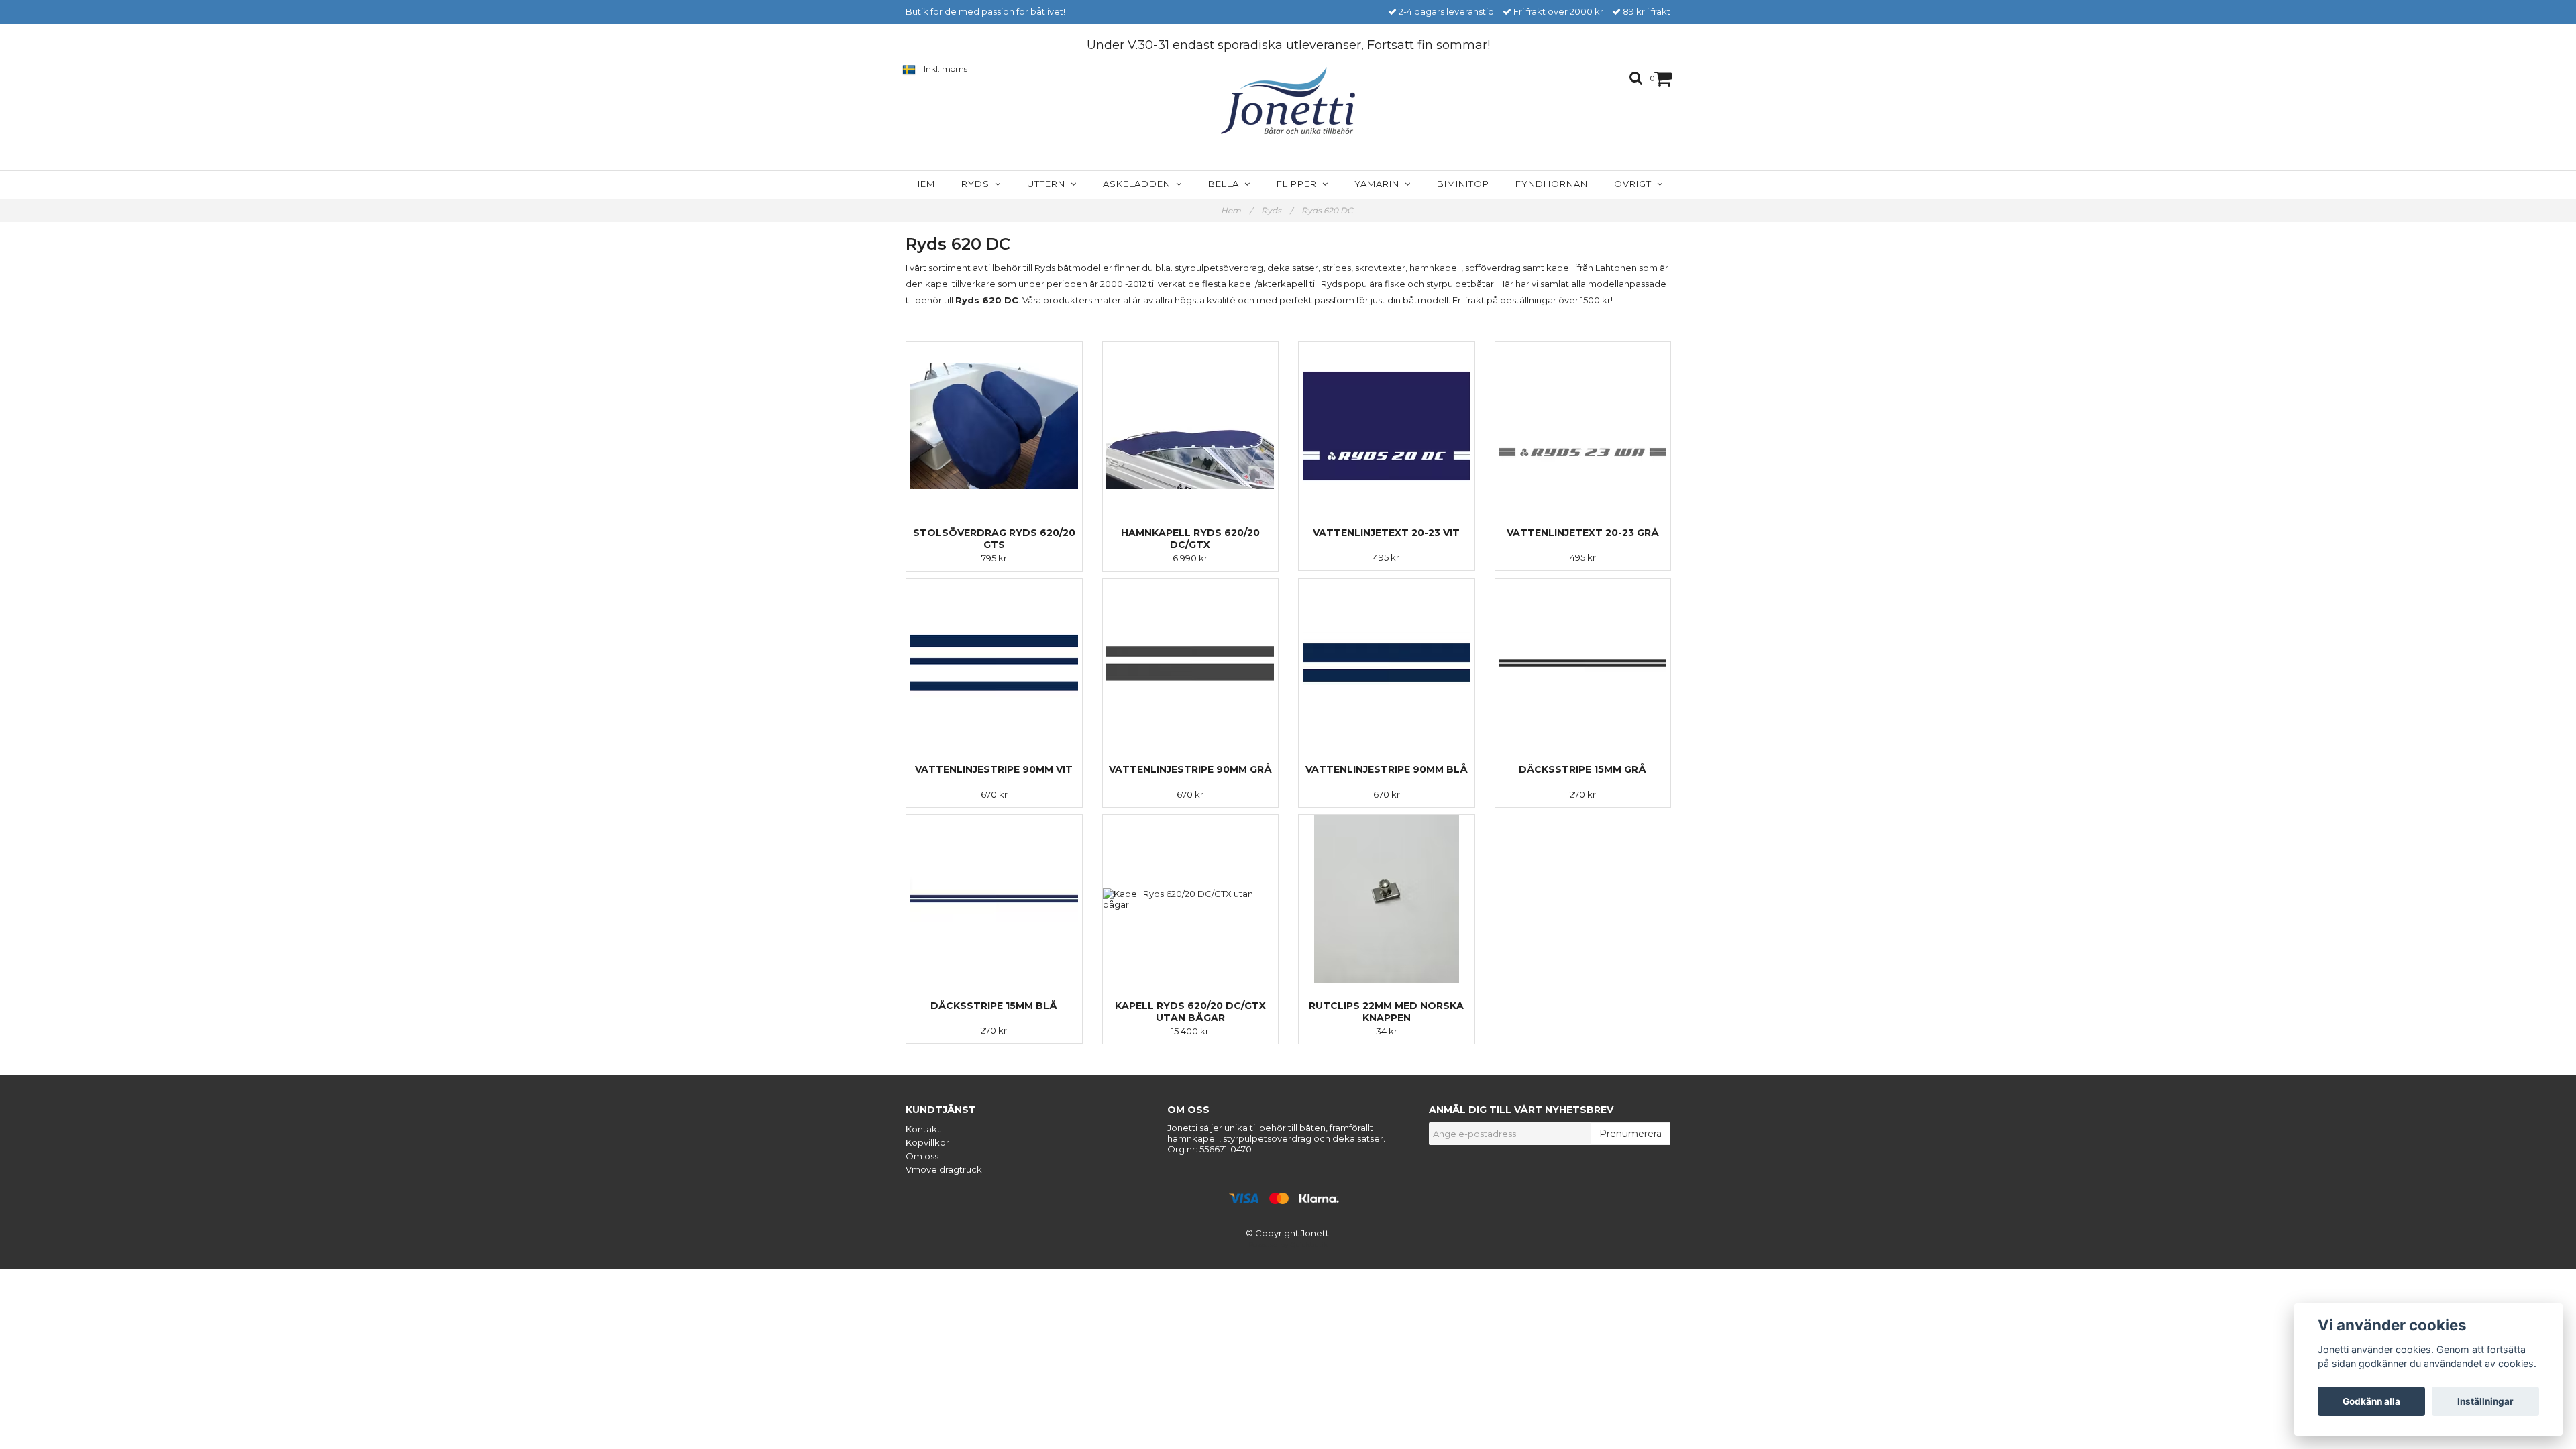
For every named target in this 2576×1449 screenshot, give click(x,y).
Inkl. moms (946, 69)
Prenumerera (1630, 1134)
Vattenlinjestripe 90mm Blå (1387, 769)
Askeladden (1139, 184)
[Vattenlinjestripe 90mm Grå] (1191, 663)
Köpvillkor (927, 1142)
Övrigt (1635, 184)
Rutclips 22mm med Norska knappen (1386, 1012)
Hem (924, 184)
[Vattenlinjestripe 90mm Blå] (1387, 663)
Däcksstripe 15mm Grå (1582, 769)
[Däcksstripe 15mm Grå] (1583, 663)
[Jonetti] (1288, 101)
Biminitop (1463, 184)
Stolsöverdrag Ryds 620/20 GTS (994, 539)
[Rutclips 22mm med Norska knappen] (1387, 899)
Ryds (978, 184)
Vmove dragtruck (944, 1169)
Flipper (1299, 184)
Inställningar (2485, 1401)
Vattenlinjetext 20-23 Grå (1583, 533)
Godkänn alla (2371, 1401)
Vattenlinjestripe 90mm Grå (1190, 769)
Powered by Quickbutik (1288, 1245)
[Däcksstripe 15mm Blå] (994, 899)
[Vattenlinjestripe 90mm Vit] (994, 663)
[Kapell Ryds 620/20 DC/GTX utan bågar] (1191, 899)
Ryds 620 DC (1328, 210)
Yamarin (1380, 184)
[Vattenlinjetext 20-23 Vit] (1387, 426)
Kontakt (923, 1129)
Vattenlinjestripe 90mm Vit (994, 769)
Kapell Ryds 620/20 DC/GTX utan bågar (1190, 1012)
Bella (1226, 184)
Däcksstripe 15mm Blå (994, 1006)
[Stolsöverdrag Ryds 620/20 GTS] (994, 426)
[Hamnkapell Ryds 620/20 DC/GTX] (1191, 426)
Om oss (922, 1156)
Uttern (1049, 184)
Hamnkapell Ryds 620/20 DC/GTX (1190, 539)
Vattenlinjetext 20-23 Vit (1386, 533)
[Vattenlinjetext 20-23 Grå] (1583, 426)
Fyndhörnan (1552, 184)
